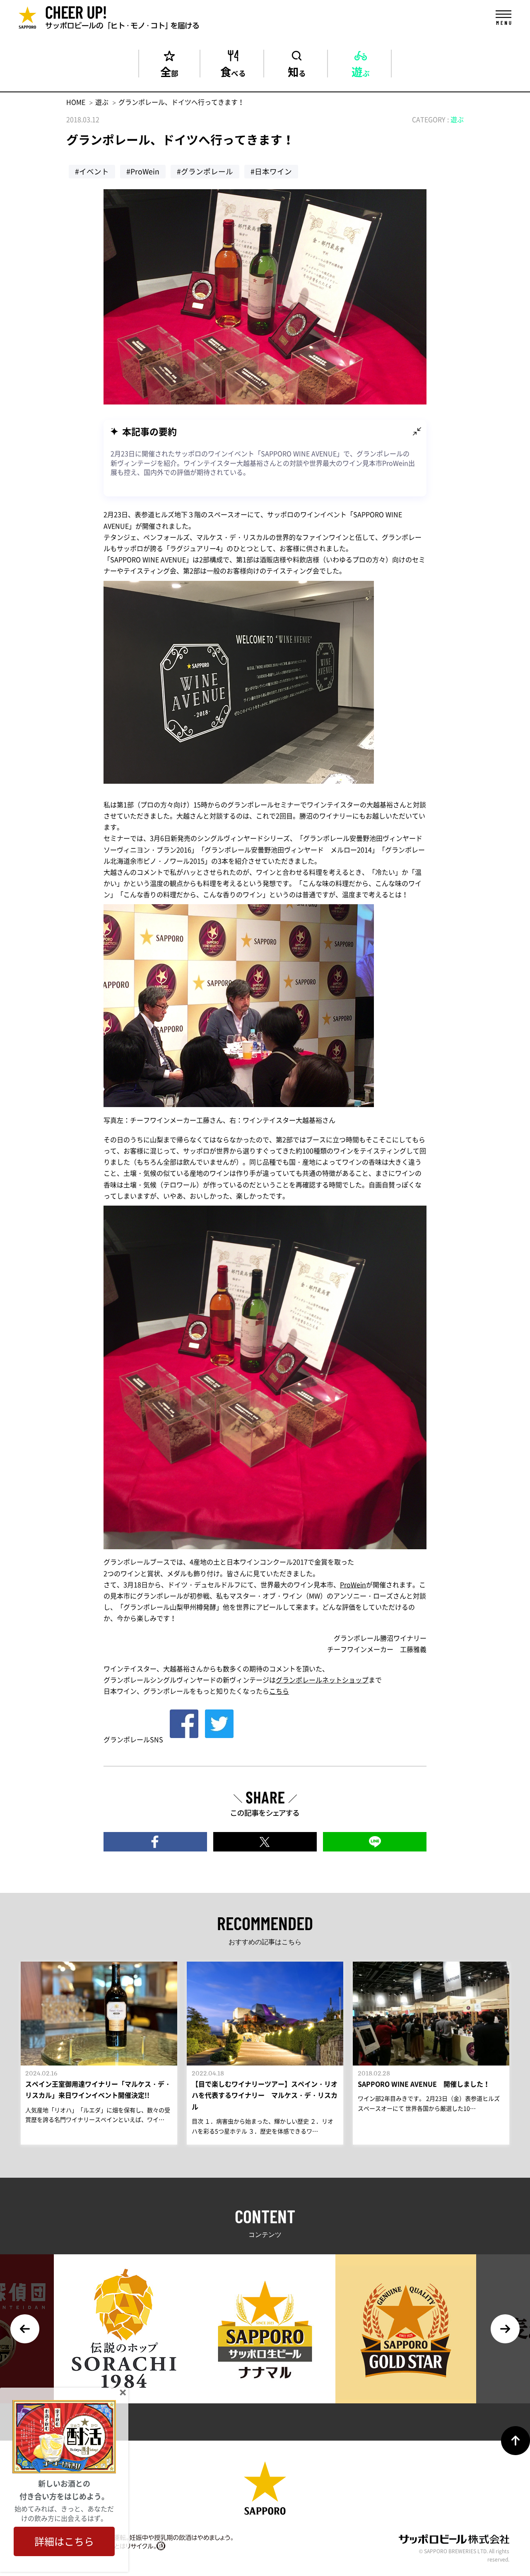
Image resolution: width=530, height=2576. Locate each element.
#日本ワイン (271, 171)
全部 (169, 70)
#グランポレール (205, 171)
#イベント (92, 171)
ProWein (353, 1584)
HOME (76, 102)
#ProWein (143, 171)
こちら (279, 1691)
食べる (233, 70)
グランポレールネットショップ (322, 1680)
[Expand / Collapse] (417, 431)
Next (505, 2329)
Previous (25, 2329)
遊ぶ (361, 70)
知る (297, 70)
